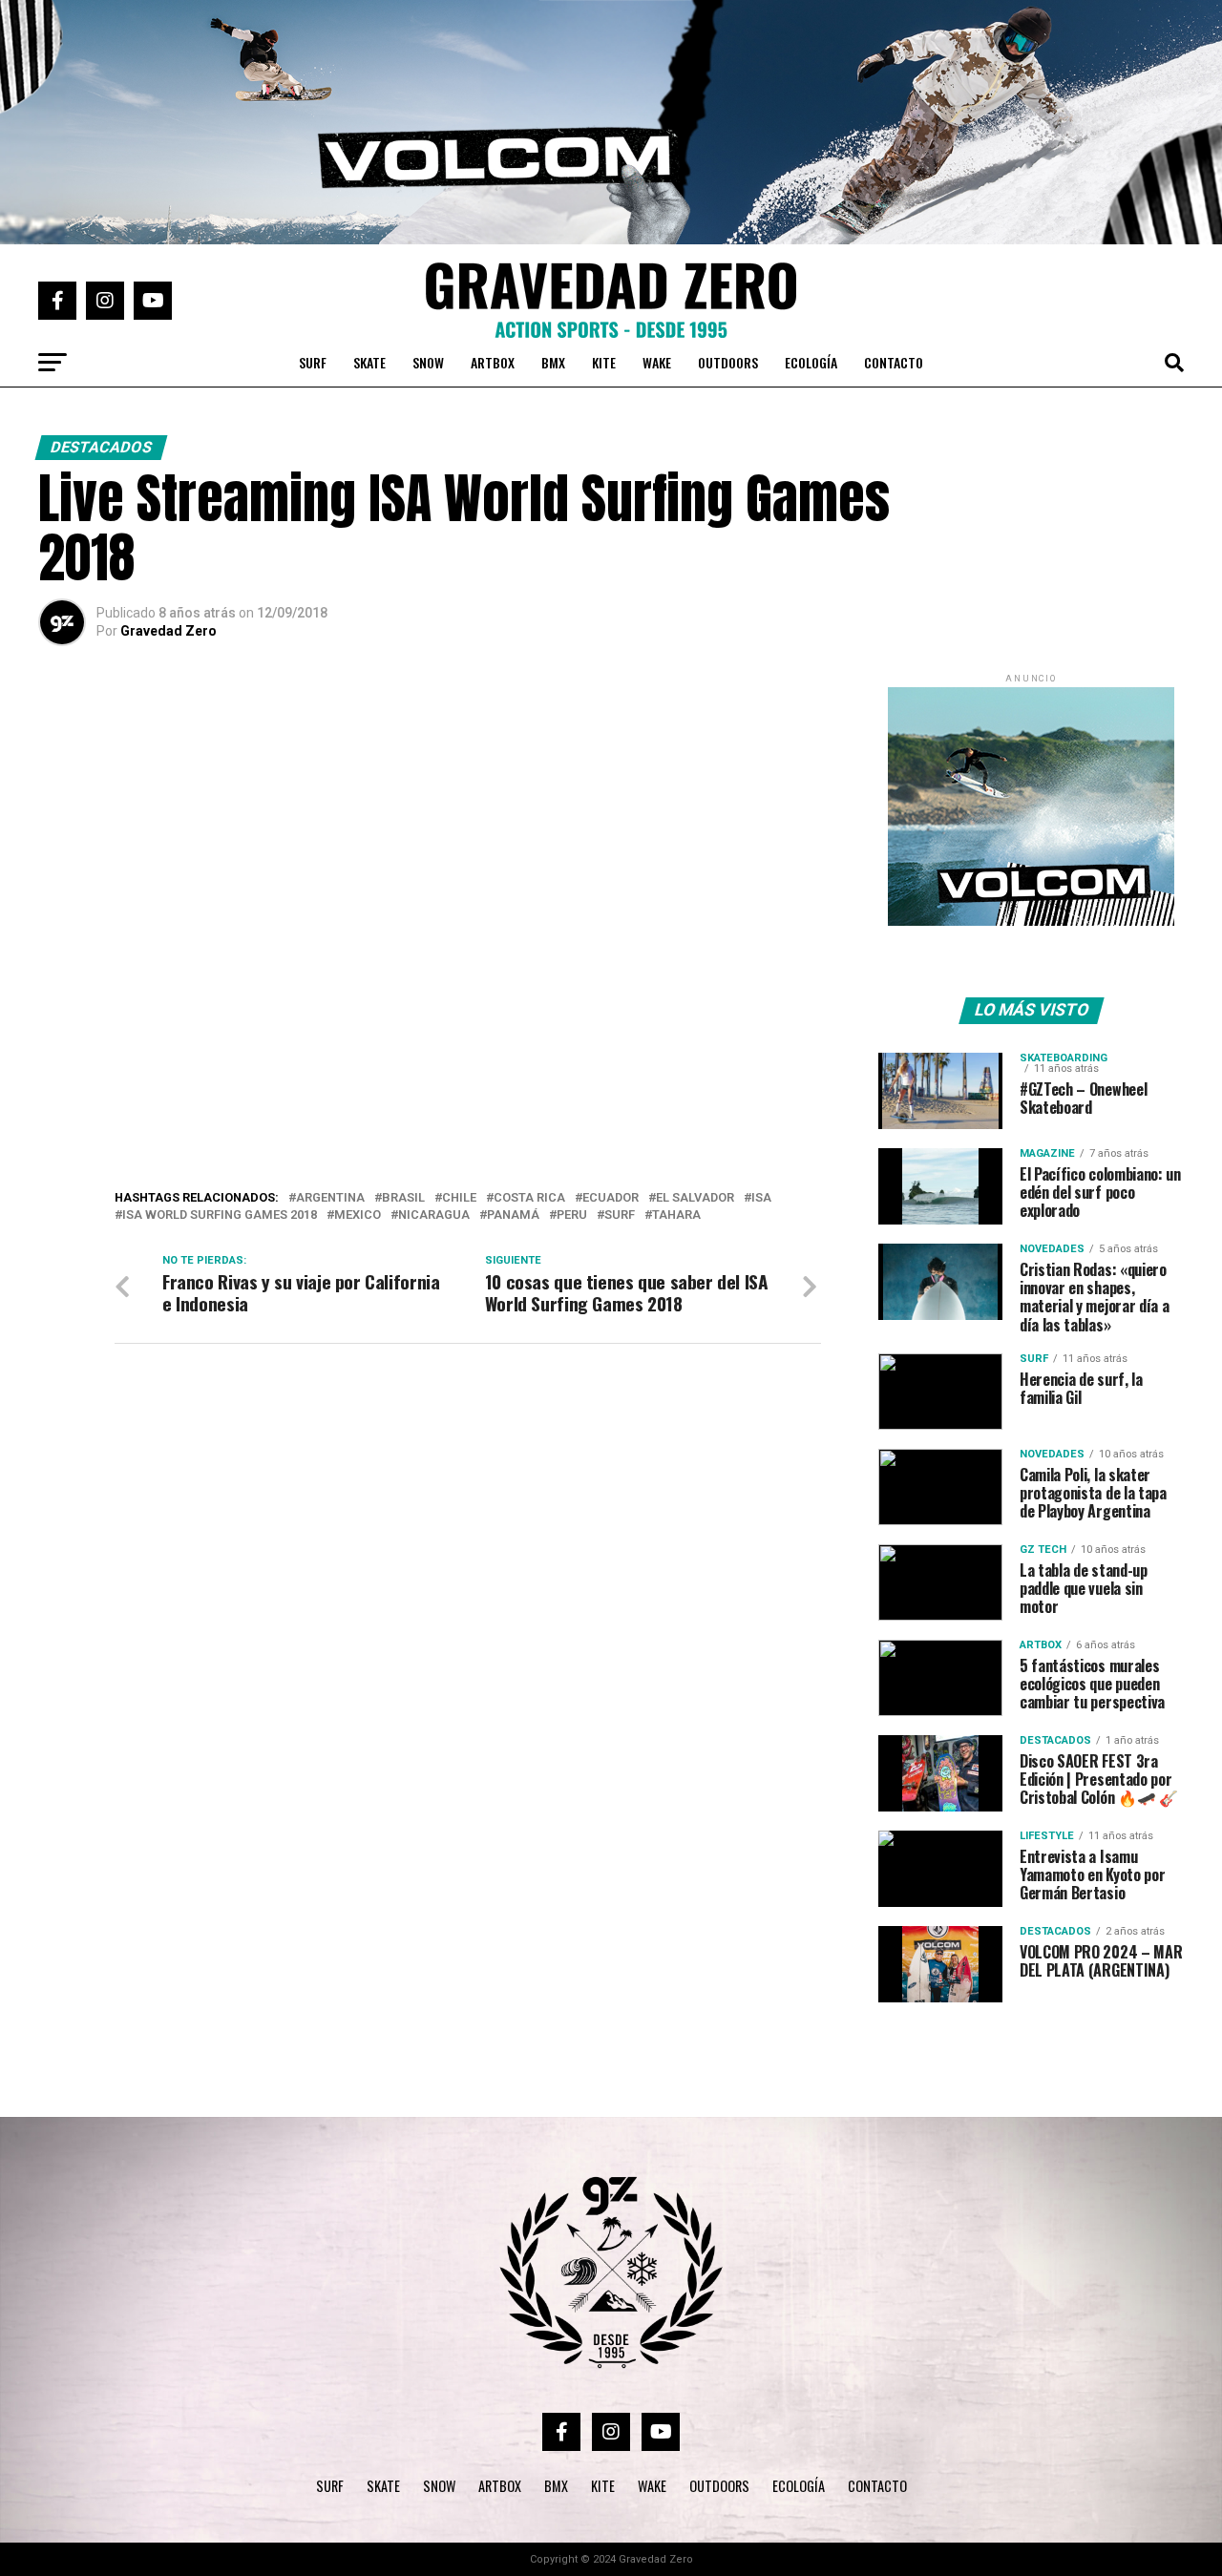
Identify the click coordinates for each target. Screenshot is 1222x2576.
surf (620, 1215)
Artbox (493, 362)
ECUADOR (611, 1198)
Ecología (811, 362)
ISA (761, 1198)
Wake (657, 362)
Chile (459, 1198)
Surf (313, 362)
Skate (369, 362)
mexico (358, 1215)
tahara (676, 1215)
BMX (553, 362)
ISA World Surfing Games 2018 (220, 1215)
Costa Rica (529, 1198)
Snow (428, 362)
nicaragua (434, 1215)
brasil (403, 1198)
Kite (604, 362)
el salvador (695, 1198)
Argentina (330, 1198)
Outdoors (728, 362)
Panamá (513, 1215)
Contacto (894, 362)
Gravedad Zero (169, 631)
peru (572, 1215)
